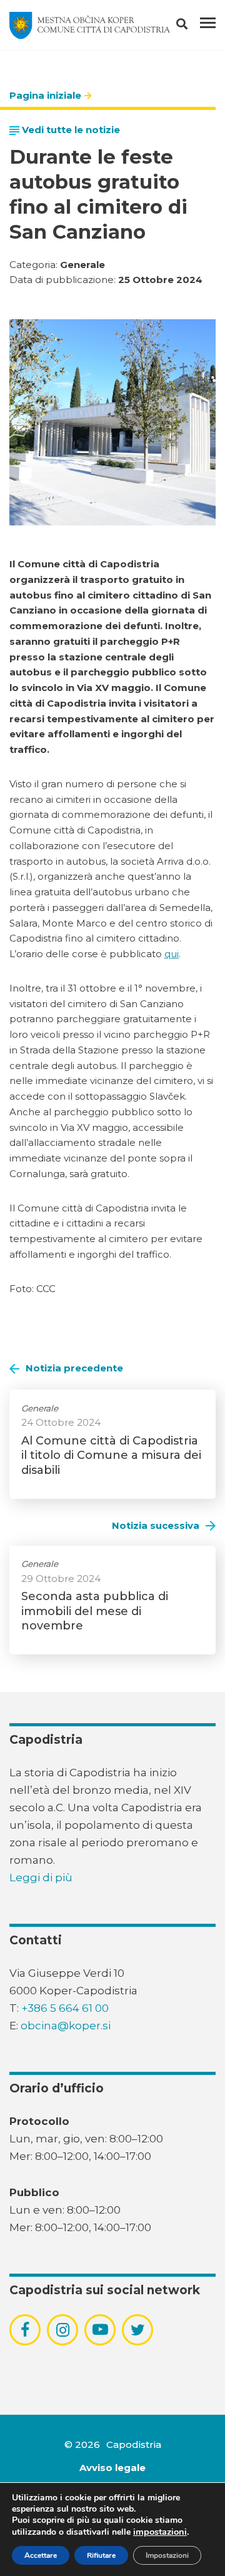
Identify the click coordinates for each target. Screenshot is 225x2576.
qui (172, 954)
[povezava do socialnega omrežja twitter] (138, 2330)
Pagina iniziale (45, 95)
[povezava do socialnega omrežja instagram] (63, 2330)
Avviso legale (112, 2468)
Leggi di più (41, 1877)
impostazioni (160, 2532)
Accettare (41, 2555)
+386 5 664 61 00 (65, 2008)
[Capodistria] (90, 26)
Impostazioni (167, 2555)
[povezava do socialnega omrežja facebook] (25, 2330)
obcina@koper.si (66, 2026)
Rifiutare (101, 2555)
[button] (193, 26)
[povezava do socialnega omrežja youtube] (100, 2330)
